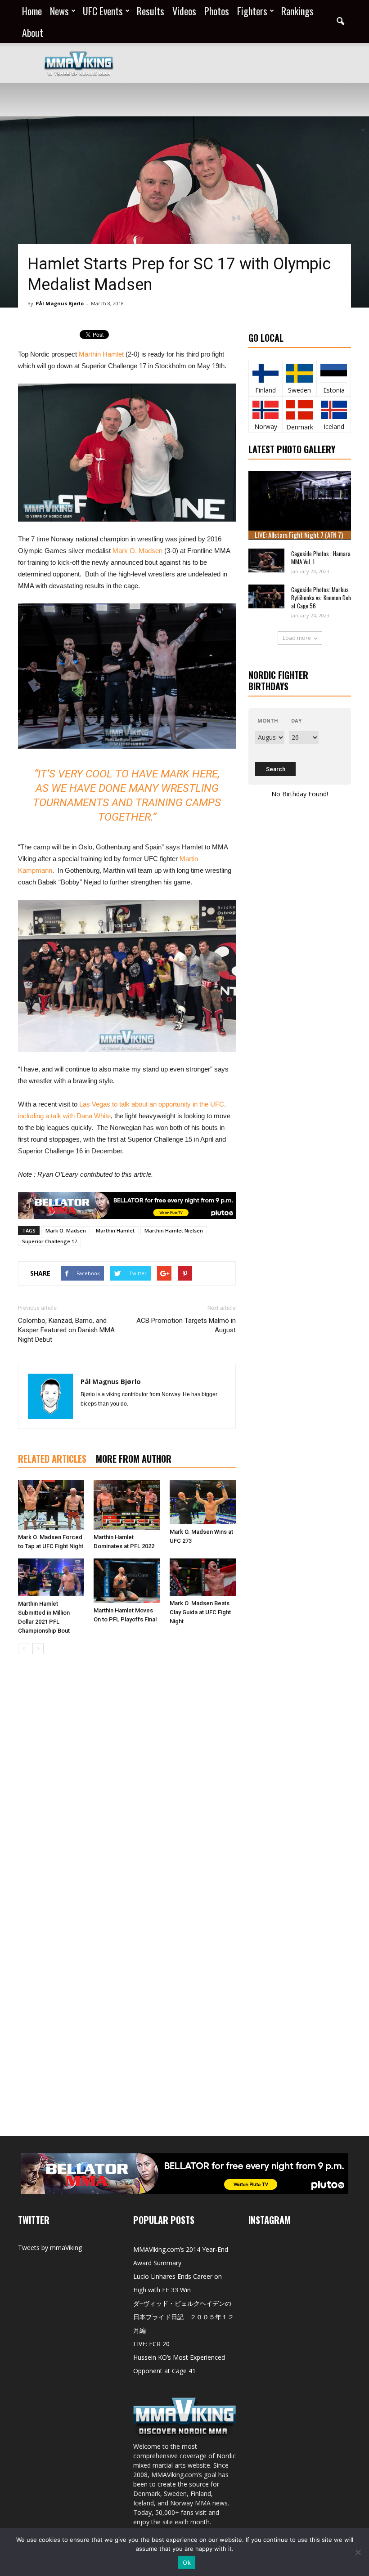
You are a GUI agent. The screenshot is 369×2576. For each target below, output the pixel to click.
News (59, 11)
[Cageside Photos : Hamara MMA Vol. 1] (266, 560)
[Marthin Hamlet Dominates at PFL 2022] (127, 1505)
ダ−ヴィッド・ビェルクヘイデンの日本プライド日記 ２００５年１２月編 (184, 2317)
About (33, 32)
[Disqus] (127, 1788)
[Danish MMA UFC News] (300, 410)
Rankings (297, 11)
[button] (340, 22)
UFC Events (103, 11)
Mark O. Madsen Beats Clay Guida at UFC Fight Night (200, 1612)
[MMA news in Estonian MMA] (334, 373)
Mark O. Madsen (138, 551)
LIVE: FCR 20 (151, 2344)
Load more (297, 638)
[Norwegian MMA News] (265, 410)
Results (151, 11)
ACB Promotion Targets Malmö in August (186, 1325)
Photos (217, 11)
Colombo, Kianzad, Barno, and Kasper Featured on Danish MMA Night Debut (66, 1330)
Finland (265, 390)
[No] (358, 2552)
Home (32, 11)
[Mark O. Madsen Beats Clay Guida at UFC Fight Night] (203, 1577)
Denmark (300, 427)
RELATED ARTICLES (52, 1459)
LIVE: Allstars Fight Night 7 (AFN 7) (299, 535)
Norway (266, 426)
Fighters (252, 11)
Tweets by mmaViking (50, 2248)
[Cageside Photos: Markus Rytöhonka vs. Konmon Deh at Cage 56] (266, 596)
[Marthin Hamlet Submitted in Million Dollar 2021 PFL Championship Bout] (51, 1577)
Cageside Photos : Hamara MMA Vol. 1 (321, 558)
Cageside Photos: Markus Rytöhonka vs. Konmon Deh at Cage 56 (321, 598)
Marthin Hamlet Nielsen (174, 1230)
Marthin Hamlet (101, 354)
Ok (187, 2563)
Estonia (334, 390)
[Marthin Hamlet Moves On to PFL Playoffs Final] (127, 1581)
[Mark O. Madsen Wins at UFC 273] (203, 1502)
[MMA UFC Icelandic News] (334, 410)
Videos (184, 11)
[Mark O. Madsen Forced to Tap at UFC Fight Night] (51, 1505)
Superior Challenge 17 (49, 1241)
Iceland (334, 426)
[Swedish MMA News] (265, 373)
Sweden (299, 390)
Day (296, 721)
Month (268, 721)
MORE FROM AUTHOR (134, 1459)
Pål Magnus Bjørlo (60, 303)
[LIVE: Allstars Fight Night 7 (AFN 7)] (300, 505)
